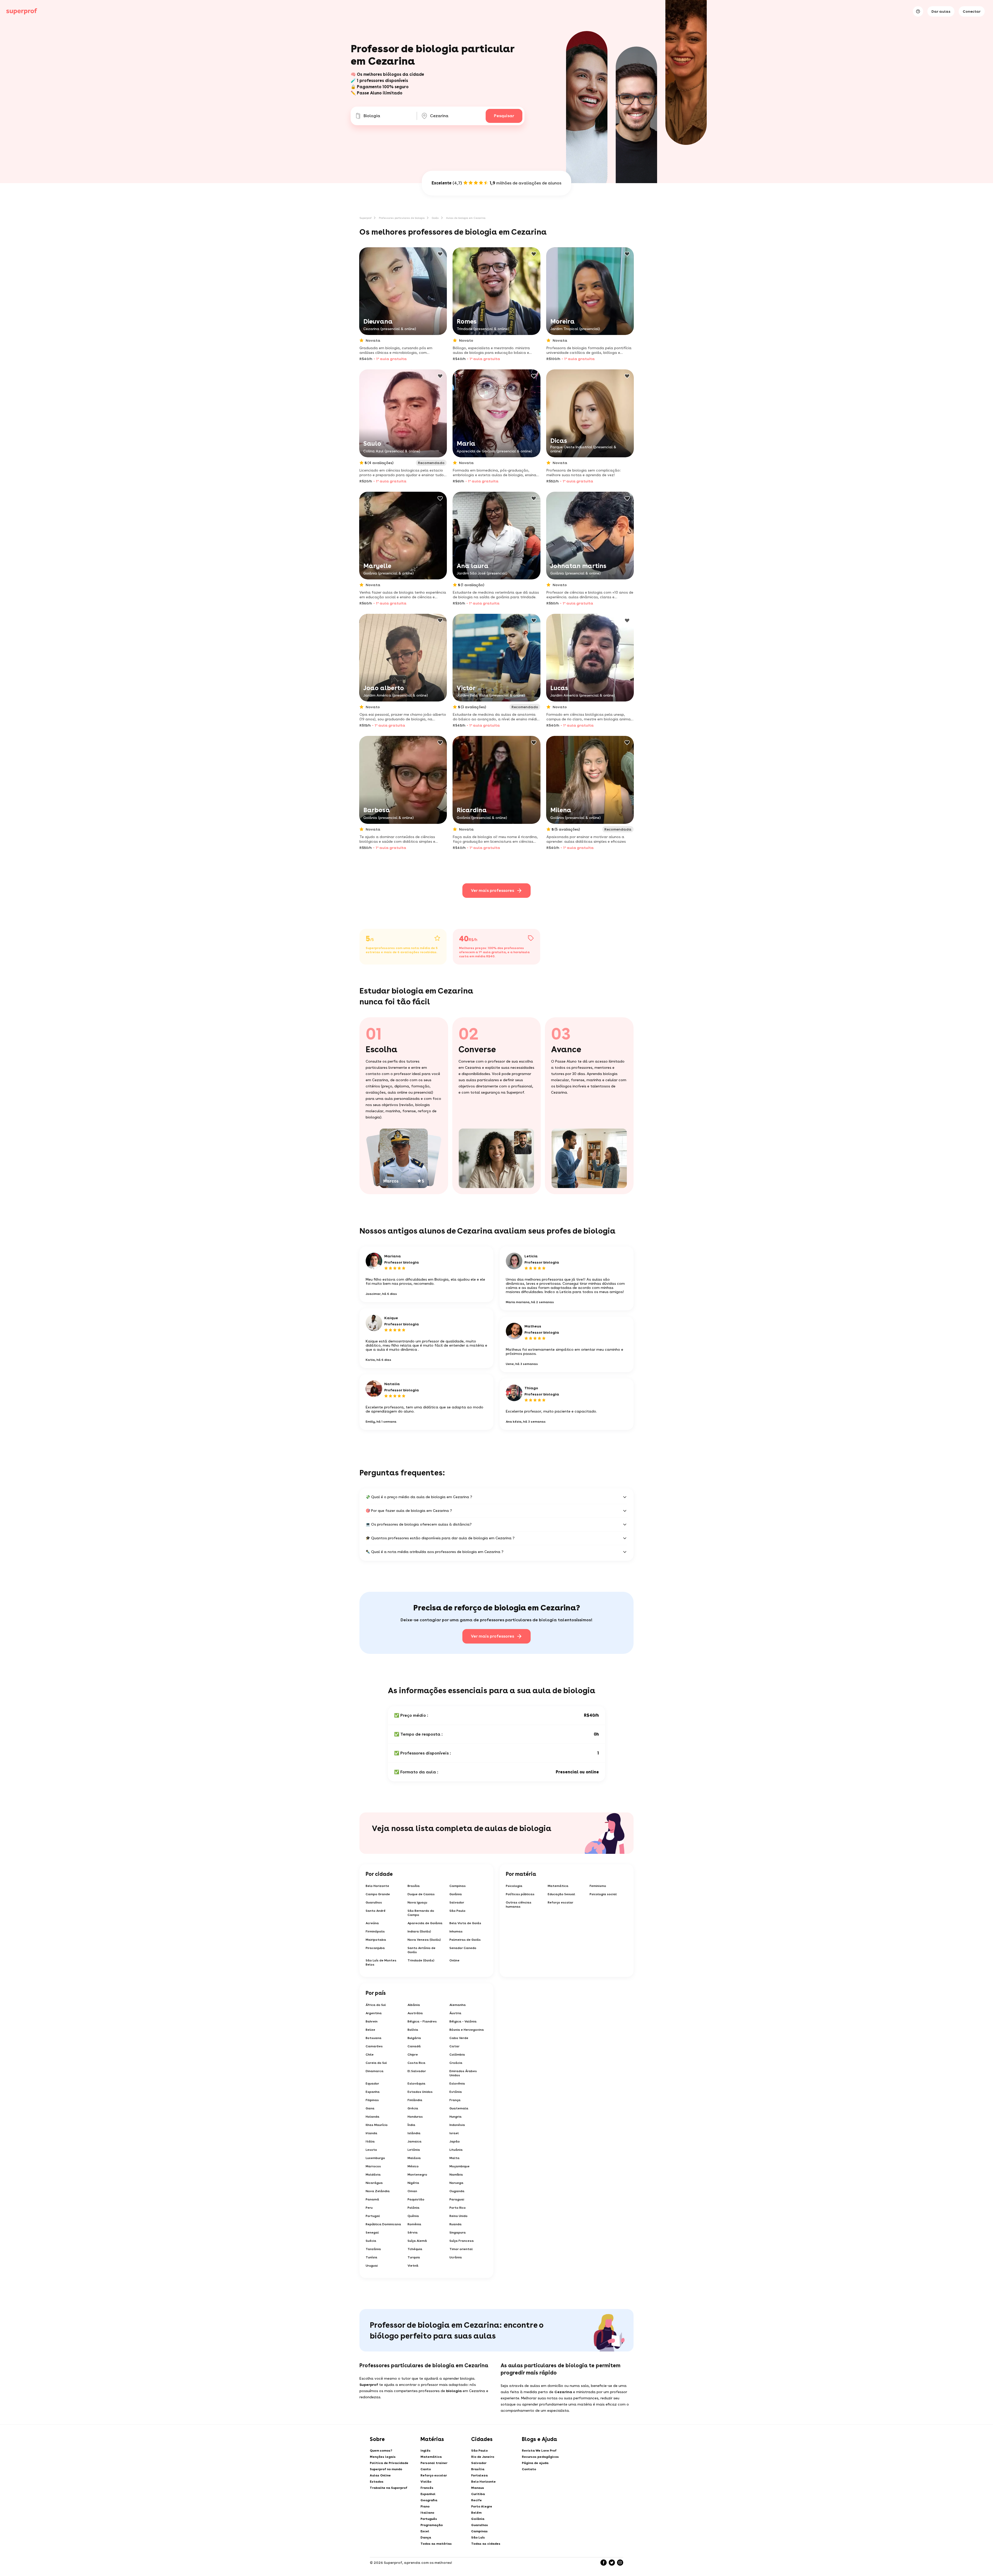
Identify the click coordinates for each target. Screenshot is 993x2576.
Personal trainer (434, 2463)
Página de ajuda (535, 2463)
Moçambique (460, 2166)
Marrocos (373, 2166)
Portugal (373, 2216)
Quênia (413, 2216)
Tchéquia (415, 2249)
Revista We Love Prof (539, 2451)
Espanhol (428, 2494)
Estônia (456, 2092)
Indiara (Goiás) (419, 1931)
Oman (412, 2191)
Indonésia (457, 2125)
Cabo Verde (459, 2038)
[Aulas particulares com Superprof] (22, 11)
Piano (425, 2506)
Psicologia (514, 1886)
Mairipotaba (376, 1940)
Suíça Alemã (417, 2241)
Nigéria (413, 2183)
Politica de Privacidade (389, 2463)
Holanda (373, 2117)
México (413, 2166)
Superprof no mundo (386, 2469)
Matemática (558, 1886)
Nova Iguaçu (417, 1902)
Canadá (414, 2046)
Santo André (376, 1911)
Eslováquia (416, 2084)
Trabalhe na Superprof (389, 2488)
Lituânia (456, 2150)
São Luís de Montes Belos (381, 1962)
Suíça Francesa (462, 2241)
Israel (454, 2133)
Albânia (414, 2005)
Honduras (415, 2117)
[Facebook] (604, 2563)
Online (454, 1960)
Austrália (415, 2013)
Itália (370, 2141)
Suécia (371, 2241)
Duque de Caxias (421, 1894)
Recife (476, 2500)
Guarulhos (374, 1902)
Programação (432, 2525)
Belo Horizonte (377, 1886)
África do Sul (376, 2005)
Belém (476, 2513)
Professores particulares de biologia (402, 218)
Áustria (455, 2013)
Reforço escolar (561, 1902)
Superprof (366, 218)
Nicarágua (374, 2183)
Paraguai (457, 2199)
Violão (426, 2482)
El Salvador (417, 2071)
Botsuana (374, 2038)
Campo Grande (378, 1894)
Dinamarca (375, 2071)
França (455, 2100)
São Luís (478, 2537)
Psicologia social (603, 1894)
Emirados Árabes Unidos (463, 2073)
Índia (411, 2125)
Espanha (373, 2092)
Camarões (374, 2046)
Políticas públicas (520, 1894)
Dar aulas (941, 11)
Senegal (372, 2232)
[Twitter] (612, 2563)
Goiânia (456, 1894)
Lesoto (371, 2150)
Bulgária (414, 2038)
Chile (370, 2055)
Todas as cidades (486, 2544)
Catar (454, 2046)
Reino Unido (458, 2216)
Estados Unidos (420, 2092)
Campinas (458, 1886)
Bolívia (413, 2030)
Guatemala (459, 2108)
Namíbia (456, 2175)
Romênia (414, 2224)
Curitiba (478, 2494)
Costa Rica (416, 2063)
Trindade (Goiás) (421, 1960)
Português (429, 2519)
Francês (427, 2488)
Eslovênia (457, 2084)
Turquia (414, 2257)
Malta (454, 2158)
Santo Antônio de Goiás (422, 1950)
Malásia (414, 2158)
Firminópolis (375, 1931)
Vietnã (413, 2266)
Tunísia (371, 2257)
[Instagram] (620, 2563)
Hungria (456, 2117)
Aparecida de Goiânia (425, 1923)
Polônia (413, 2208)
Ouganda (457, 2191)
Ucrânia (456, 2257)
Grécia (413, 2108)
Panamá (372, 2199)
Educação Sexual (561, 1894)
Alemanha (458, 2005)
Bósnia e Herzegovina (467, 2030)
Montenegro (417, 2175)
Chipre (413, 2055)
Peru (369, 2208)
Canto (426, 2469)
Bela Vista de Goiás (465, 1923)
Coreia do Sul (376, 2063)
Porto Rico (458, 2208)
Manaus (478, 2488)
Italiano (427, 2513)
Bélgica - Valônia (463, 2021)
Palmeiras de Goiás (465, 1940)
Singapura (458, 2232)
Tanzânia (373, 2249)
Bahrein (372, 2021)
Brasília (414, 1886)
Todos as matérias (436, 2544)
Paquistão (416, 2199)
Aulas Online (380, 2475)
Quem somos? (381, 2451)
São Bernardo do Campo (421, 1913)
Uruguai (372, 2266)
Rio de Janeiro (483, 2457)
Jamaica (415, 2141)
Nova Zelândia (378, 2191)
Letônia (414, 2150)
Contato (529, 2469)
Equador (372, 2084)
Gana (370, 2108)
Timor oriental (461, 2249)
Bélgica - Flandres (422, 2021)
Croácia (456, 2063)
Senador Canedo (463, 1948)
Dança (426, 2537)
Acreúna (372, 1923)
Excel (425, 2531)
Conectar (972, 11)
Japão (455, 2141)
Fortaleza (479, 2475)
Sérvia (413, 2232)
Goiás (435, 218)
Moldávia (373, 2175)
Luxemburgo (375, 2158)
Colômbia (457, 2055)
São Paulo (457, 1911)
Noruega (456, 2183)
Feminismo (598, 1886)
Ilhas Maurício (377, 2125)
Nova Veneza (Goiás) (424, 1940)
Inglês (426, 2451)
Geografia (429, 2500)
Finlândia (415, 2100)
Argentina (374, 2013)
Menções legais (383, 2457)
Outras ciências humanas (519, 1905)
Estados (377, 2482)
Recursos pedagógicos (540, 2457)
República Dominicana (383, 2224)
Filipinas (372, 2100)
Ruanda (456, 2224)
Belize (370, 2030)
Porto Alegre (482, 2506)
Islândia (414, 2133)
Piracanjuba (375, 1948)
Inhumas (456, 1931)
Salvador (457, 1902)
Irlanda (371, 2133)
